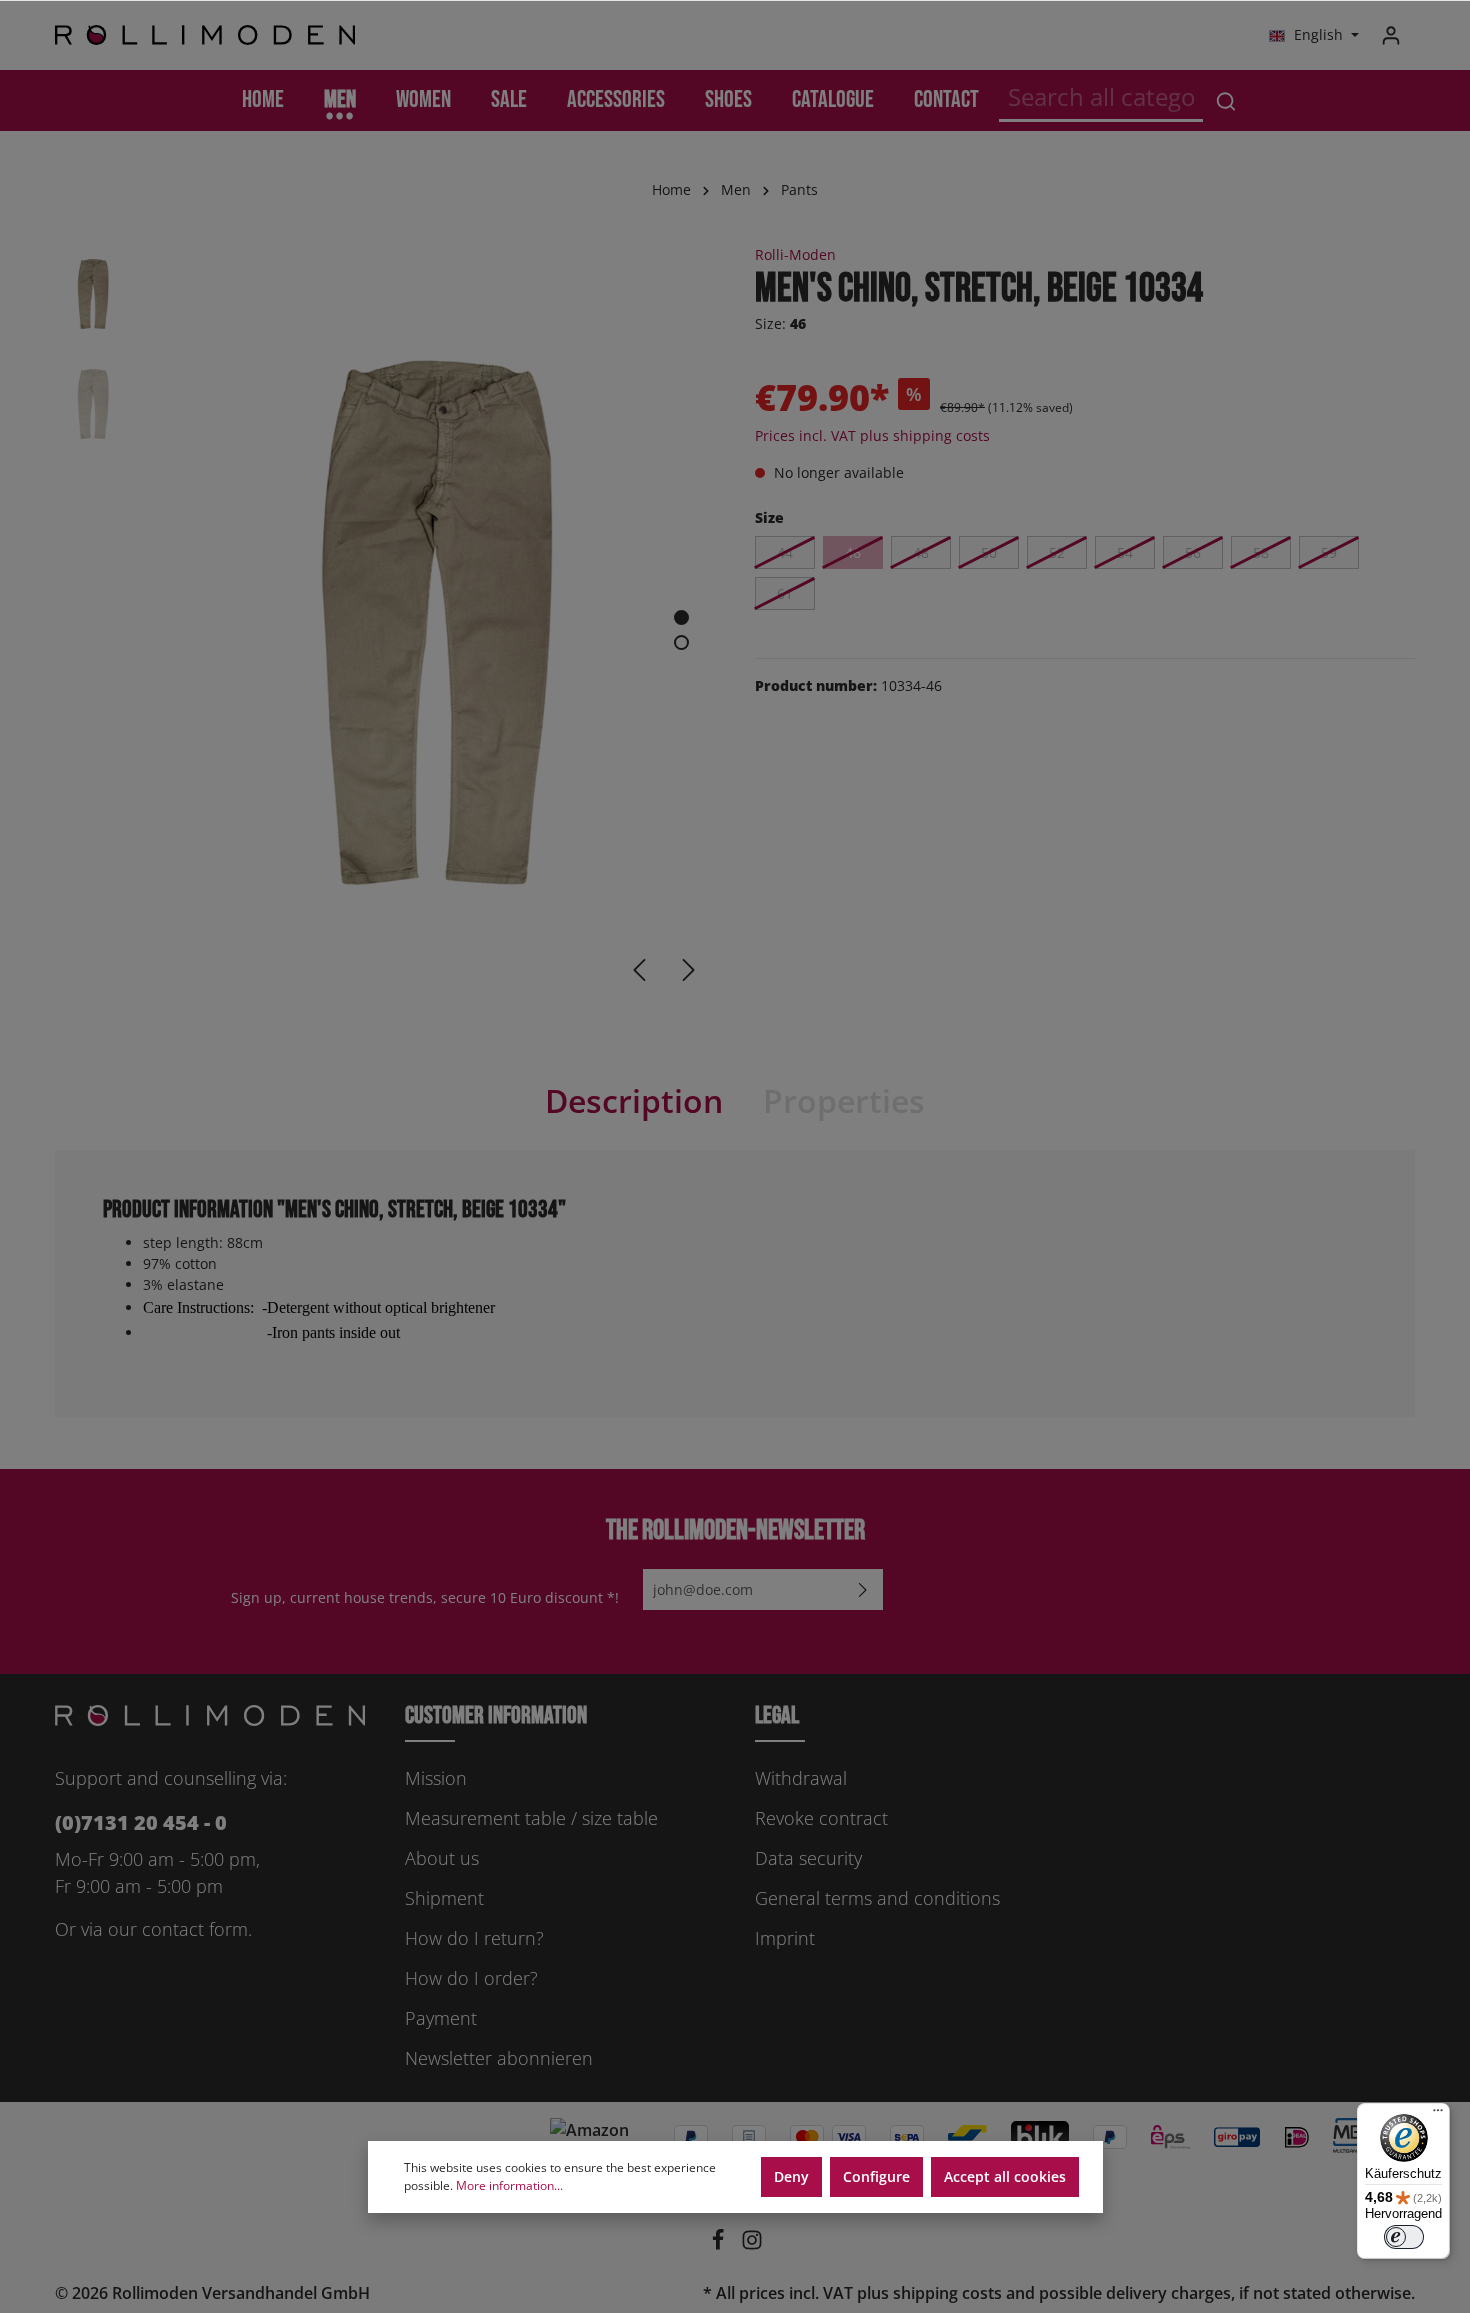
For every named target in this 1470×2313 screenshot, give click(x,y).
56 (1193, 552)
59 (1329, 552)
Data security (808, 1858)
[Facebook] (720, 2245)
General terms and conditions (877, 1898)
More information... (509, 2185)
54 (1125, 552)
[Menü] (1438, 2115)
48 (921, 552)
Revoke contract (821, 1818)
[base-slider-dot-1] (681, 617)
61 (785, 593)
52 (1057, 552)
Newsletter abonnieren (499, 2058)
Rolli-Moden (795, 254)
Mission (436, 1778)
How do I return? (474, 1938)
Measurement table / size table (531, 1818)
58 (1261, 552)
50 (989, 552)
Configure (876, 2176)
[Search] (1226, 100)
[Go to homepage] (205, 35)
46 (853, 552)
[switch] (1404, 2237)
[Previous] (639, 970)
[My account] (1391, 35)
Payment (441, 2018)
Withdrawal (801, 1778)
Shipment (444, 1898)
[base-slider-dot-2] (681, 642)
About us (442, 1858)
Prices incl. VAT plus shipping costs (872, 435)
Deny (791, 2176)
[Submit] (863, 1589)
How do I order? (471, 1978)
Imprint (785, 1938)
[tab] (634, 1101)
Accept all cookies (1005, 2176)
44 (785, 552)
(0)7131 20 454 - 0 (141, 1822)
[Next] (689, 970)
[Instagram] (752, 2245)
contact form (195, 1929)
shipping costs (947, 2293)
